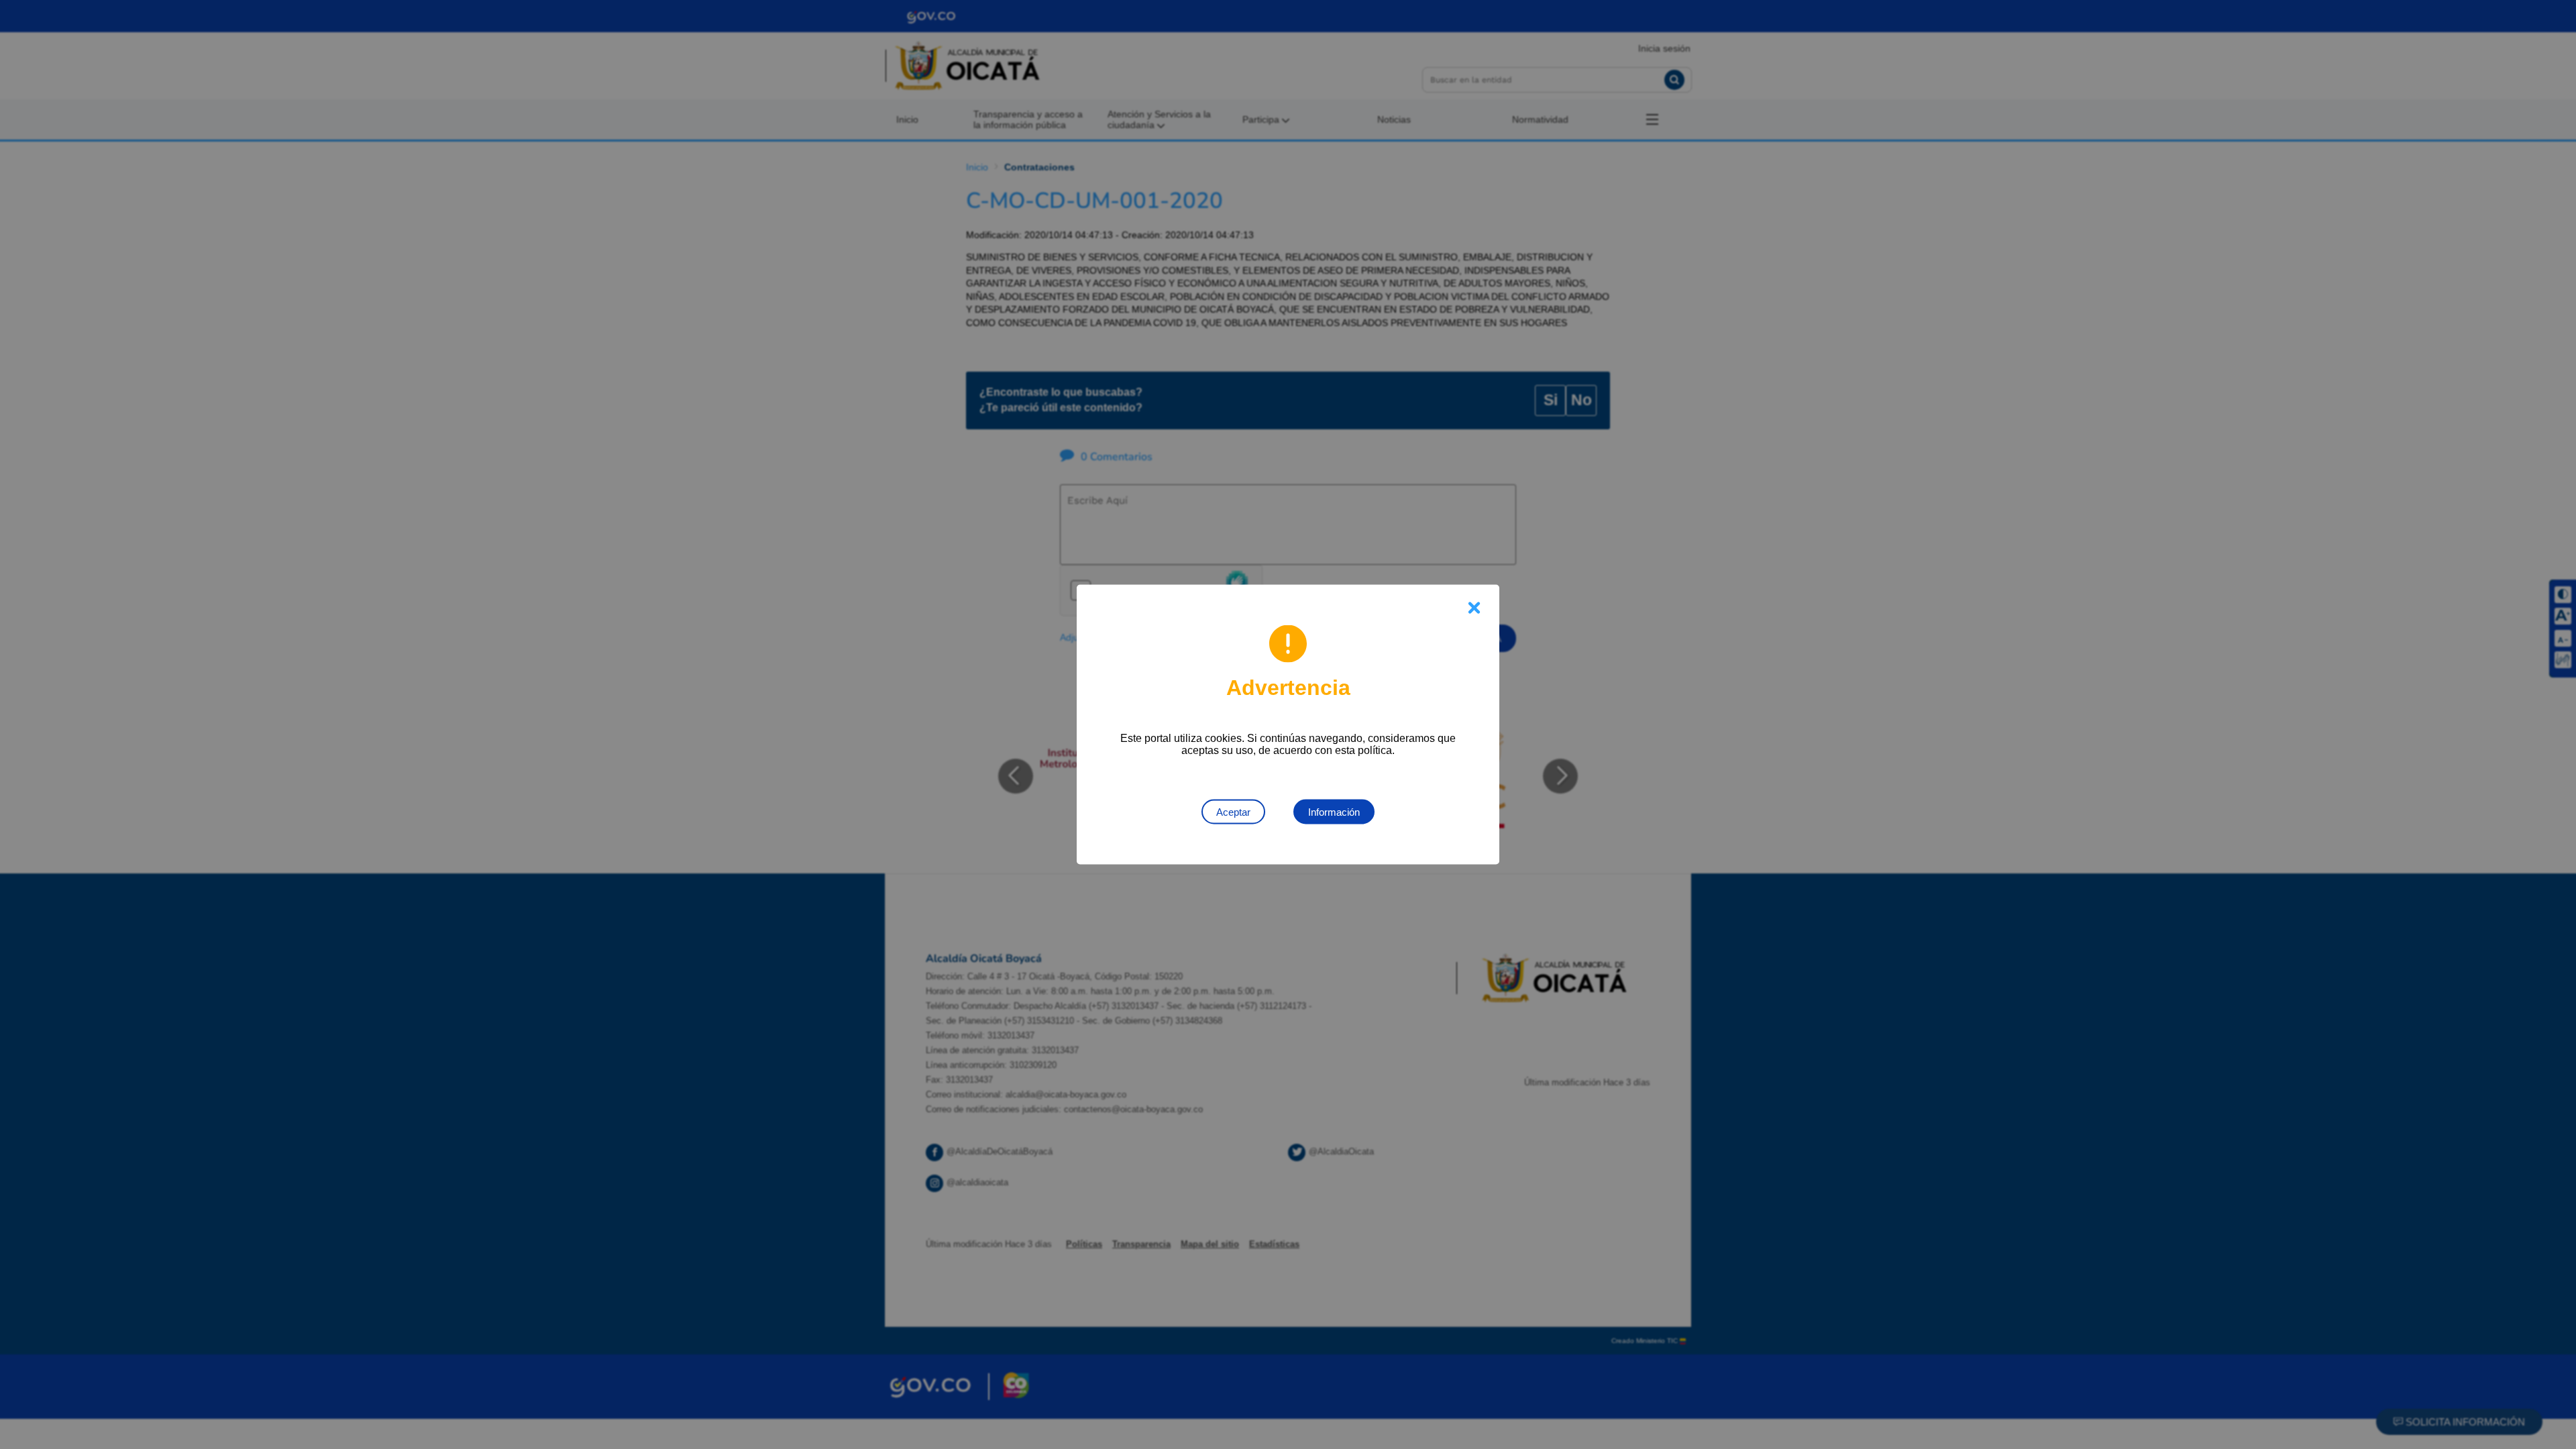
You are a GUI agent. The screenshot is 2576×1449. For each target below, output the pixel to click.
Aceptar (1233, 812)
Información (1334, 812)
